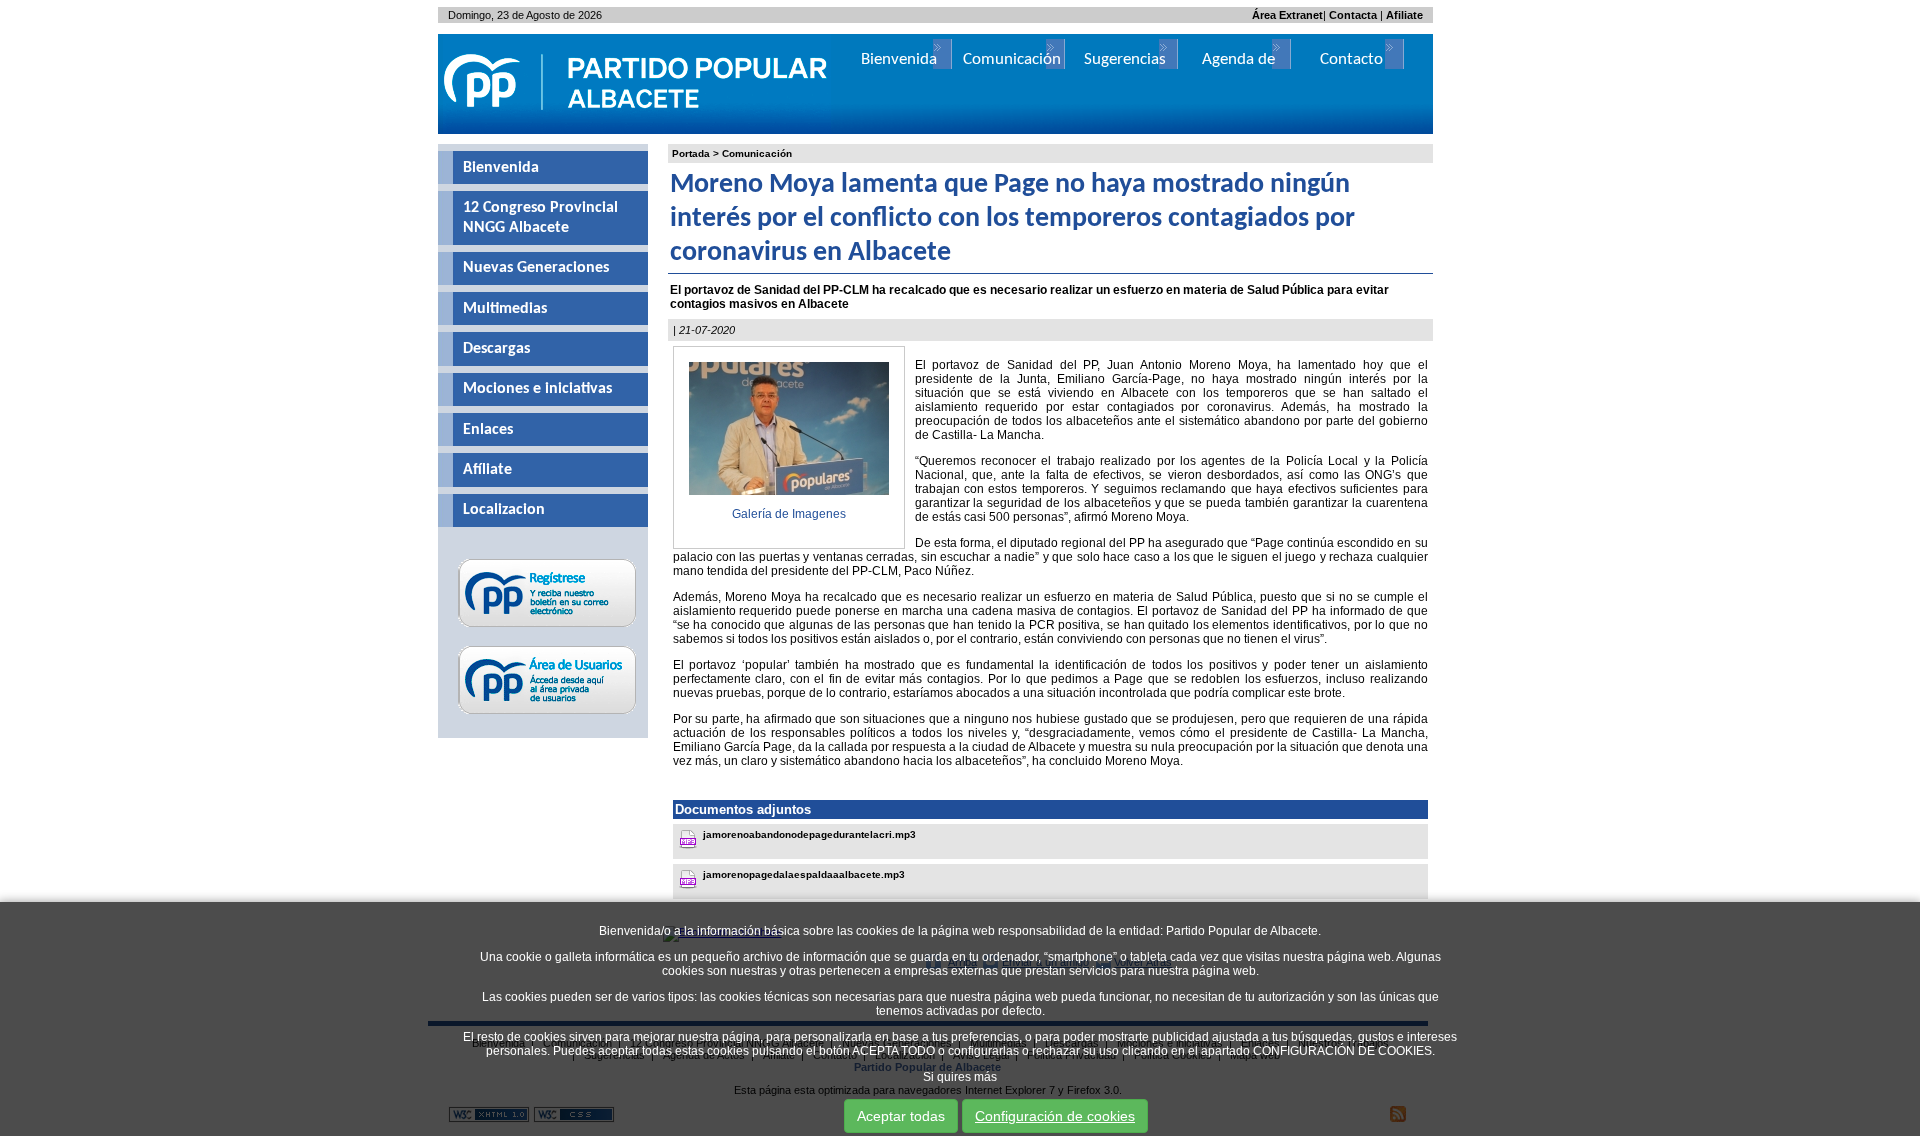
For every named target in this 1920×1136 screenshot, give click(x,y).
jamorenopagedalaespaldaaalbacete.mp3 (804, 874)
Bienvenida (501, 168)
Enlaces (488, 430)
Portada (691, 153)
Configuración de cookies (1055, 1116)
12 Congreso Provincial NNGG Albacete (540, 218)
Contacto (1351, 59)
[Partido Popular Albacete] (637, 130)
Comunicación (757, 153)
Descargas (496, 349)
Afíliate (487, 470)
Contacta (1353, 15)
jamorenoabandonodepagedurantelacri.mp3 (809, 834)
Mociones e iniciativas (537, 389)
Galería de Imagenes (789, 514)
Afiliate (1404, 15)
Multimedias (505, 309)
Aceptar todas (901, 1116)
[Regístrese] (547, 627)
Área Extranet (1287, 15)
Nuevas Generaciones (536, 268)
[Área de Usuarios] (547, 714)
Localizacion (504, 510)
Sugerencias (1125, 59)
